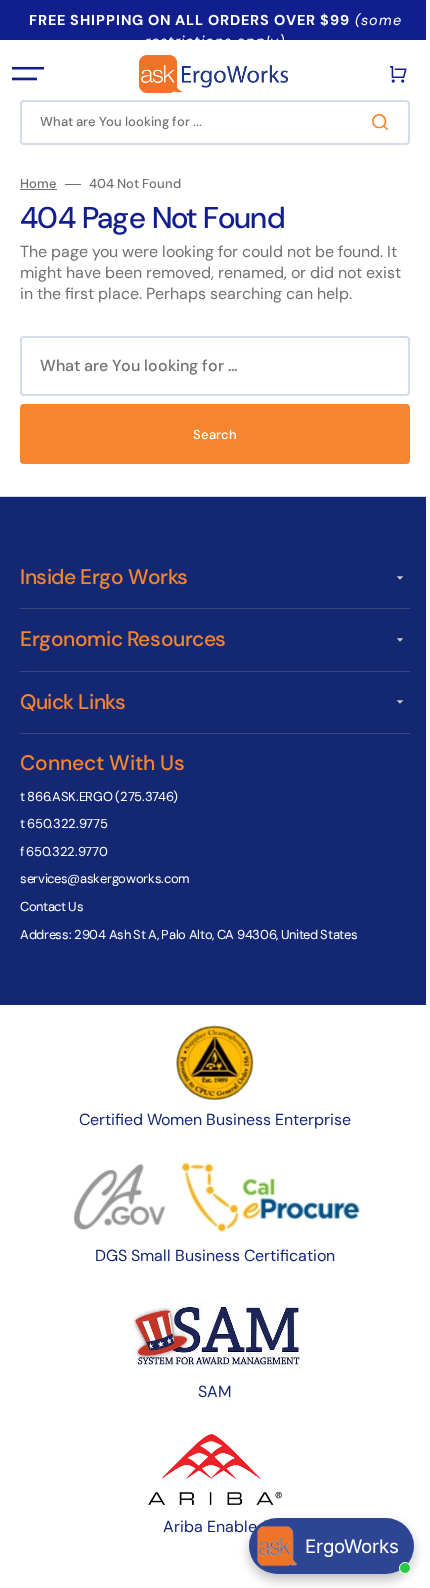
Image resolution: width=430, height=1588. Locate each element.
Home (38, 184)
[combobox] (207, 122)
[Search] (369, 122)
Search (208, 434)
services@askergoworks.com (105, 878)
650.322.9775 (67, 823)
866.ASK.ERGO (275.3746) (102, 796)
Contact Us (52, 906)
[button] (28, 74)
